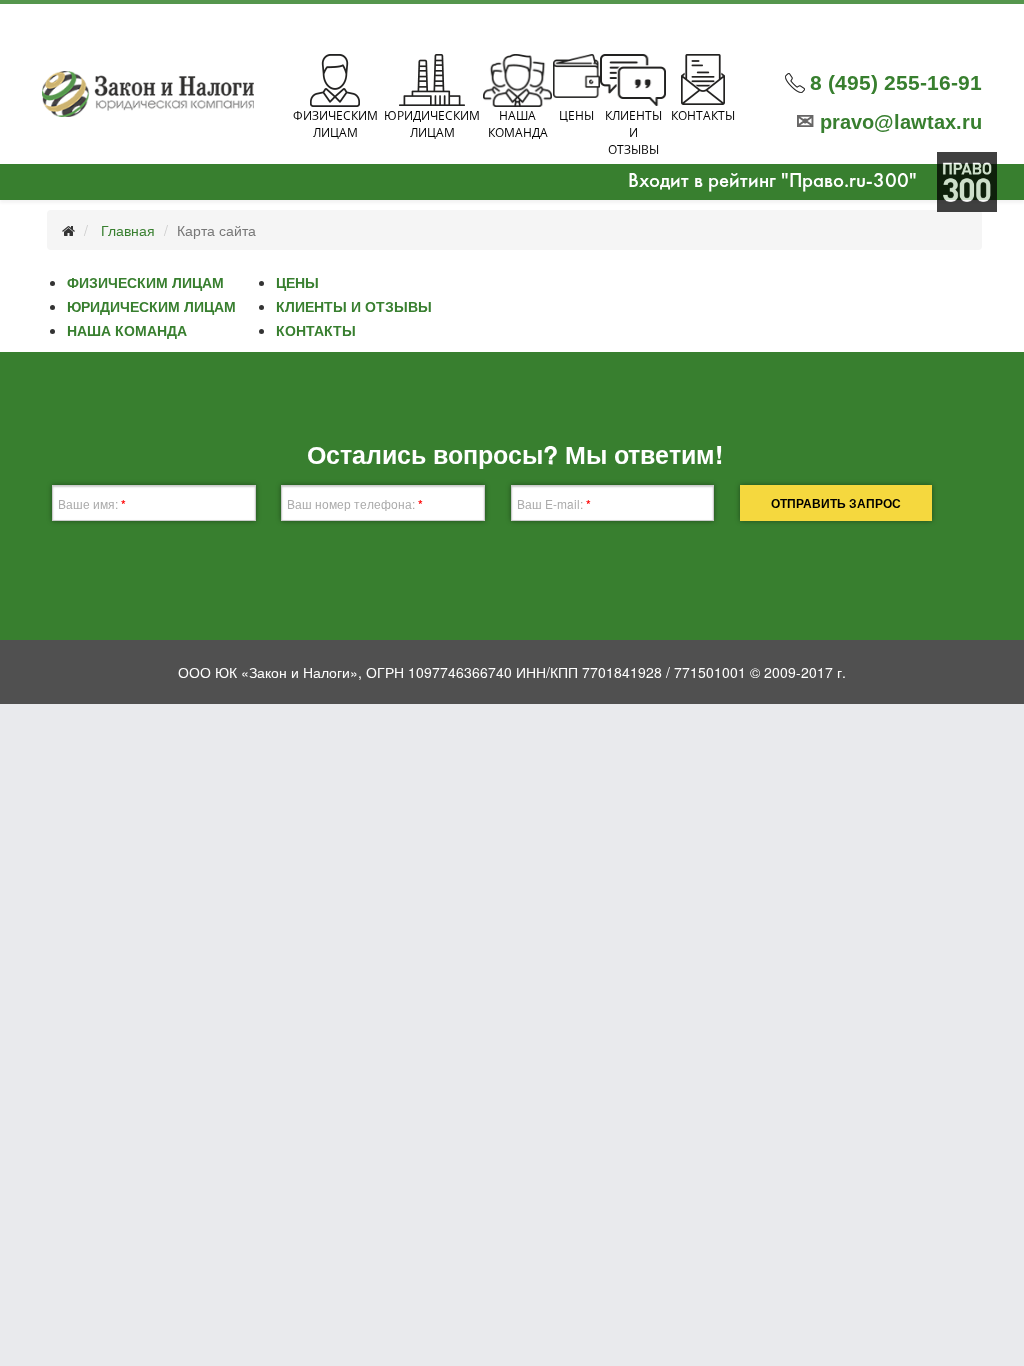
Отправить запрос (836, 503)
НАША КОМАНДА (127, 330)
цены (576, 115)
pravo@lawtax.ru (889, 122)
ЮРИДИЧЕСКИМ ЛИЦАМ (151, 306)
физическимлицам (335, 124)
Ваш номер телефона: (355, 504)
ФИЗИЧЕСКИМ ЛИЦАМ (145, 282)
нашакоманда (518, 124)
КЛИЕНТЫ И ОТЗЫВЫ (354, 306)
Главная (128, 230)
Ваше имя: (92, 504)
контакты (703, 115)
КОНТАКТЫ (316, 330)
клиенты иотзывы (633, 132)
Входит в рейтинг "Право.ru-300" (772, 181)
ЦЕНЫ (297, 282)
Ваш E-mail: (554, 504)
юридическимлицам (432, 124)
